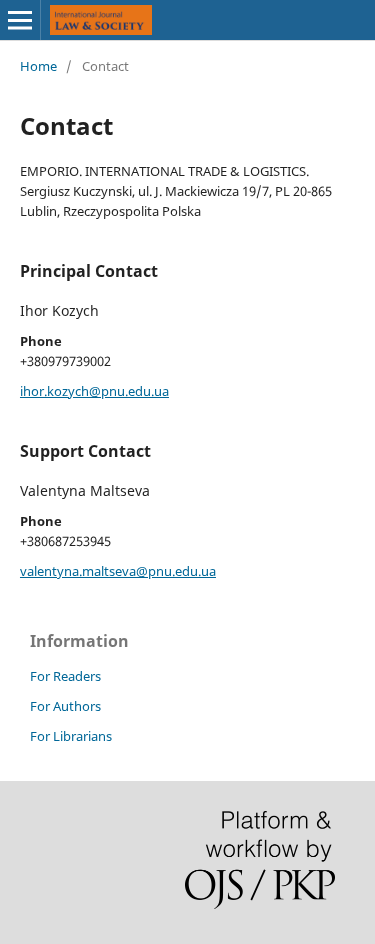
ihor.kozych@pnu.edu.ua (94, 391)
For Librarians (71, 736)
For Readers (65, 676)
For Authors (65, 706)
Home (38, 66)
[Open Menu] (20, 20)
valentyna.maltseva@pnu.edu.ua (118, 571)
